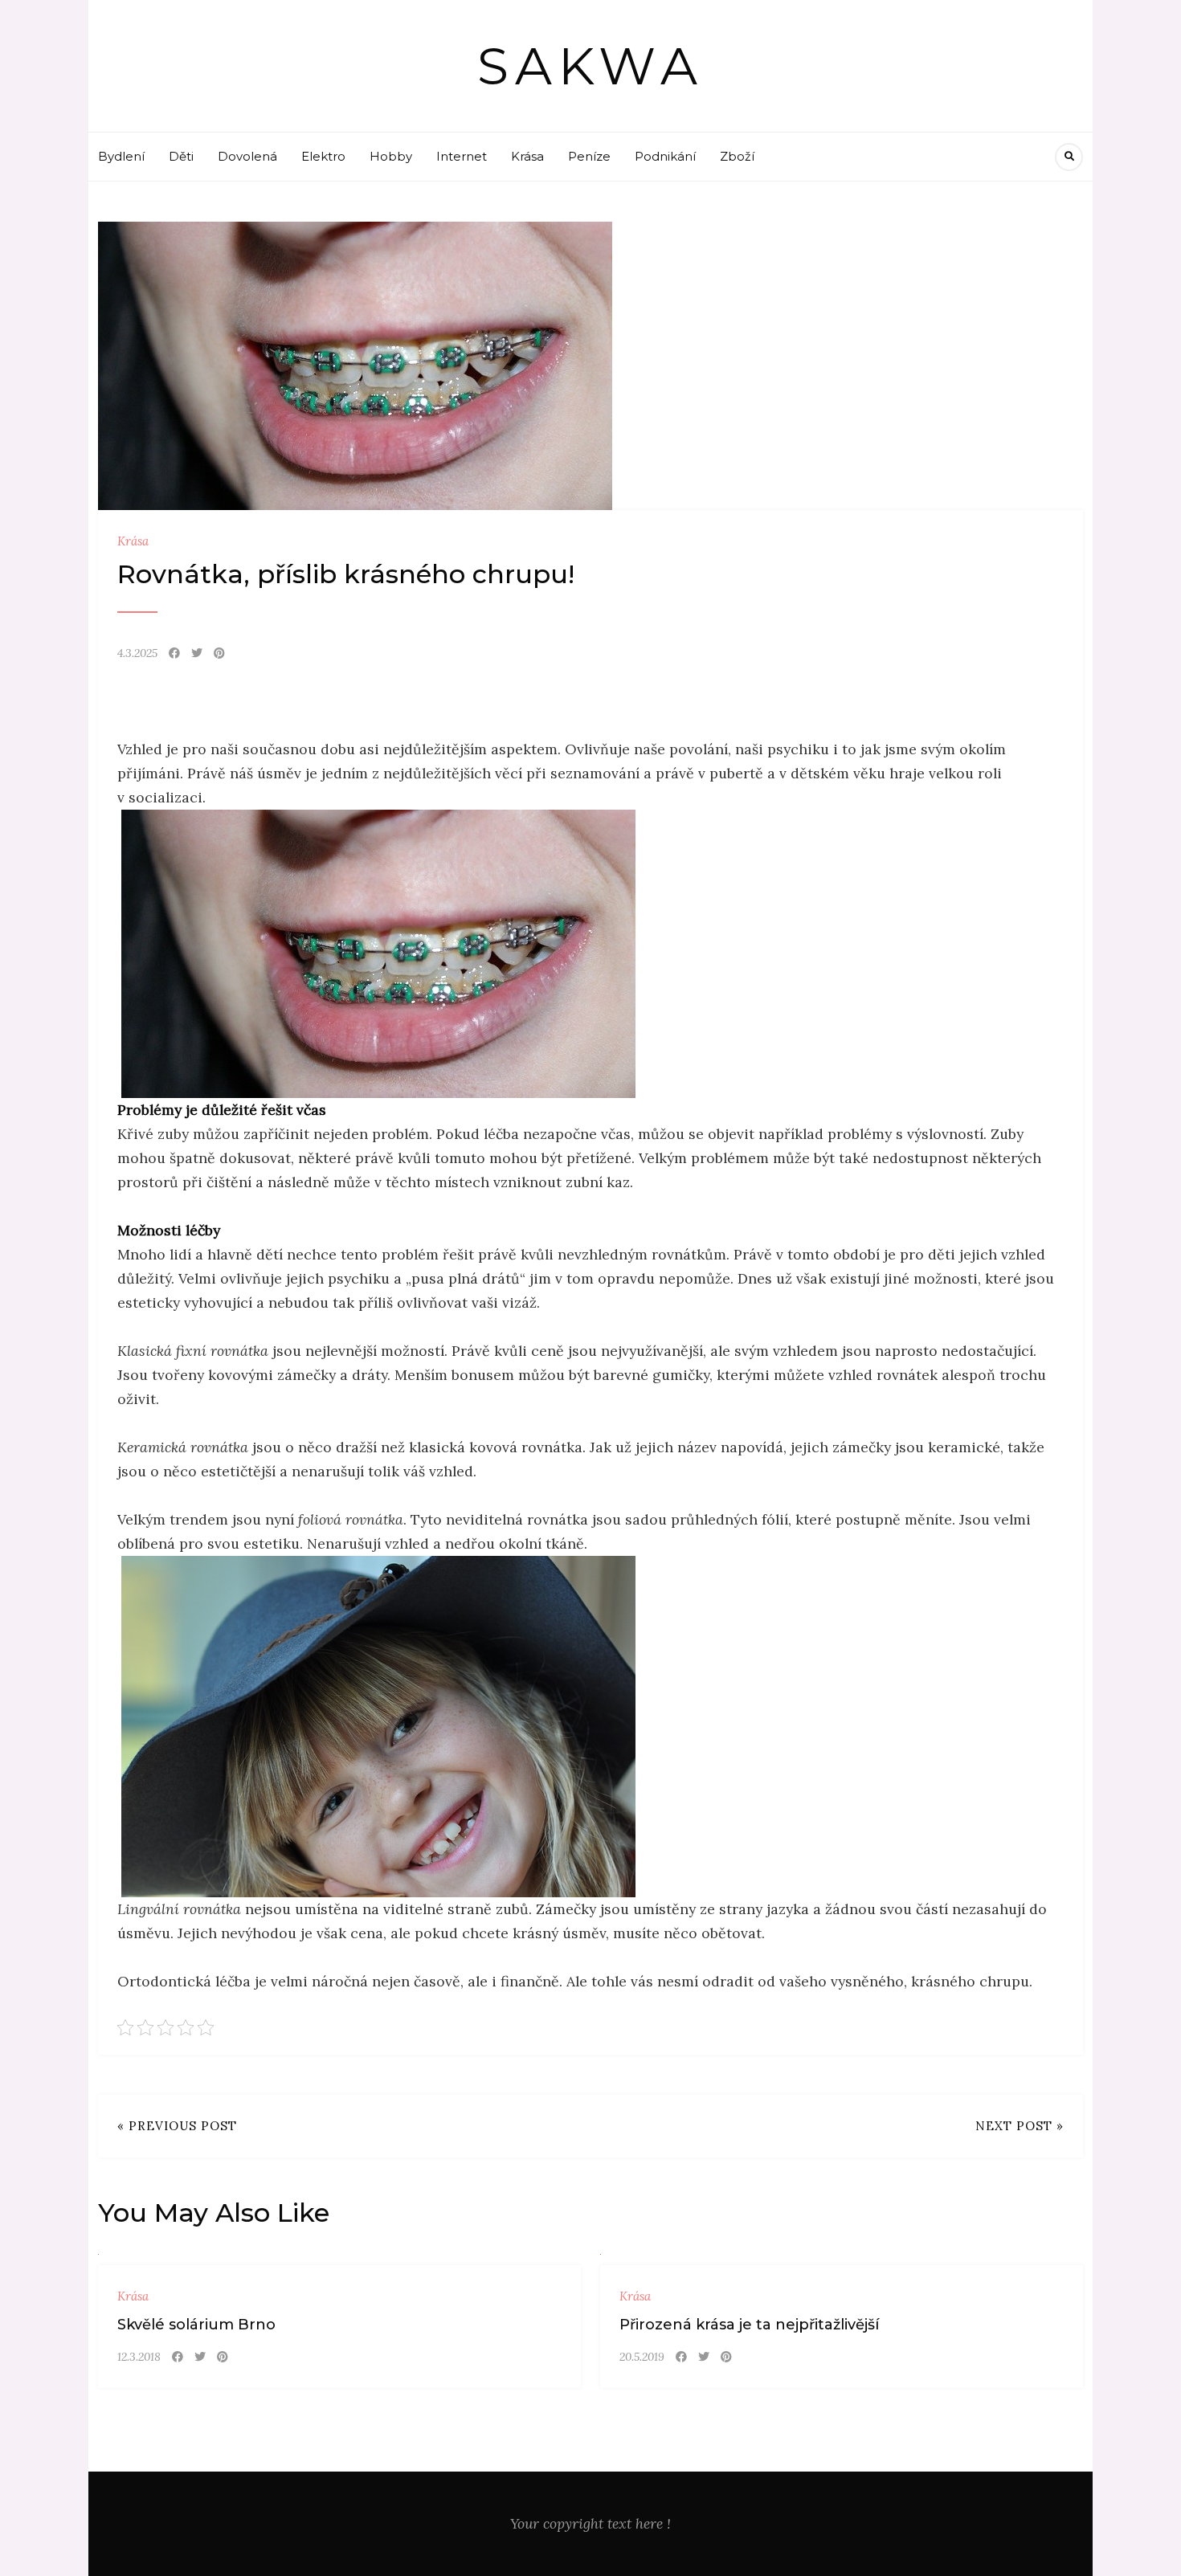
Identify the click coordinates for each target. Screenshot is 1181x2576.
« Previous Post (177, 2126)
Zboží (737, 156)
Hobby (391, 156)
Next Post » (1020, 2126)
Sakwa (590, 66)
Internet (462, 156)
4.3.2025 (137, 653)
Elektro (323, 156)
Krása (527, 156)
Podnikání (665, 156)
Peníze (589, 156)
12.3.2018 (139, 2357)
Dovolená (247, 156)
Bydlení (121, 156)
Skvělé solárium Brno (196, 2325)
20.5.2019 (642, 2357)
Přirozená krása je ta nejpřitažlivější (749, 2325)
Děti (181, 156)
